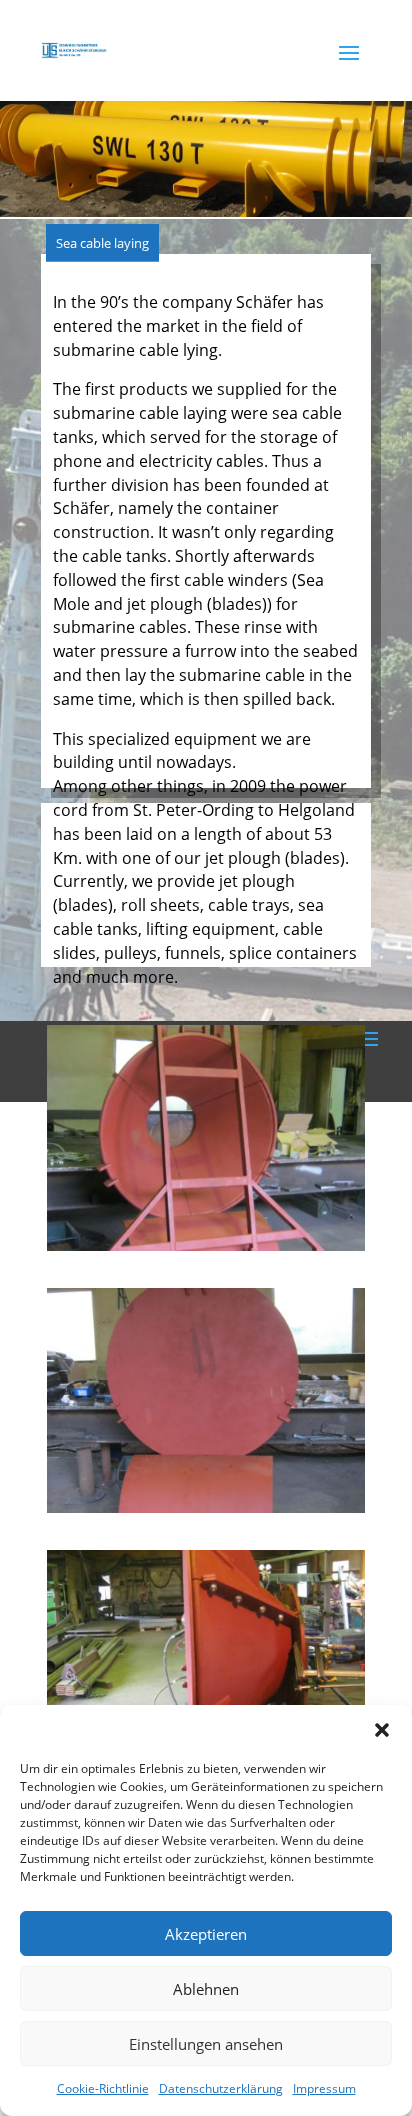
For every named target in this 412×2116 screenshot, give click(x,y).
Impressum (324, 2088)
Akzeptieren (206, 1934)
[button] (382, 1730)
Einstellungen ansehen (206, 2044)
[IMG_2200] (206, 1507)
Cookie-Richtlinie (103, 2088)
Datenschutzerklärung (221, 2088)
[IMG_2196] (206, 1245)
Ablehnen (206, 1989)
